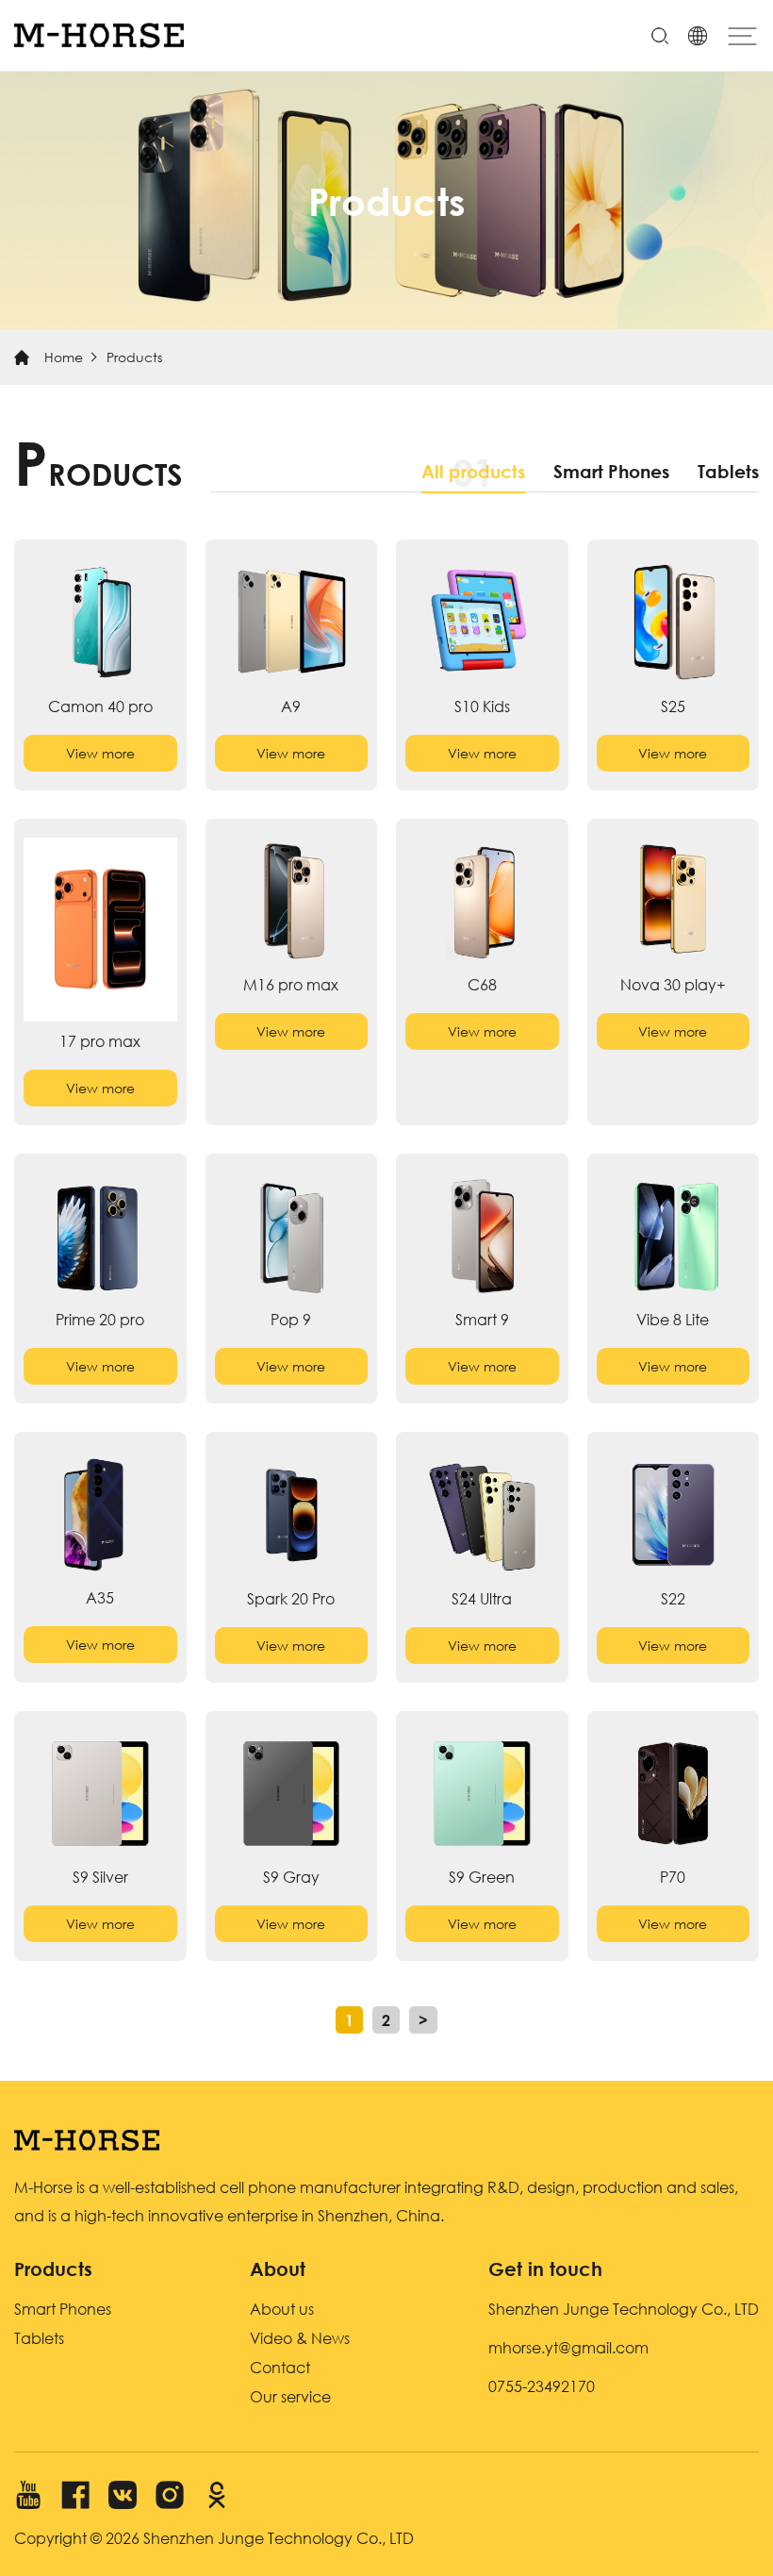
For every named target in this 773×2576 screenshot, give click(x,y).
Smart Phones (611, 471)
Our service (290, 2396)
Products (134, 357)
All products (473, 471)
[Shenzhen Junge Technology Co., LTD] (99, 35)
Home (64, 357)
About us (282, 2309)
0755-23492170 (542, 2386)
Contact (280, 2367)
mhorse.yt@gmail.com (568, 2347)
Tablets (728, 471)
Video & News (300, 2338)
